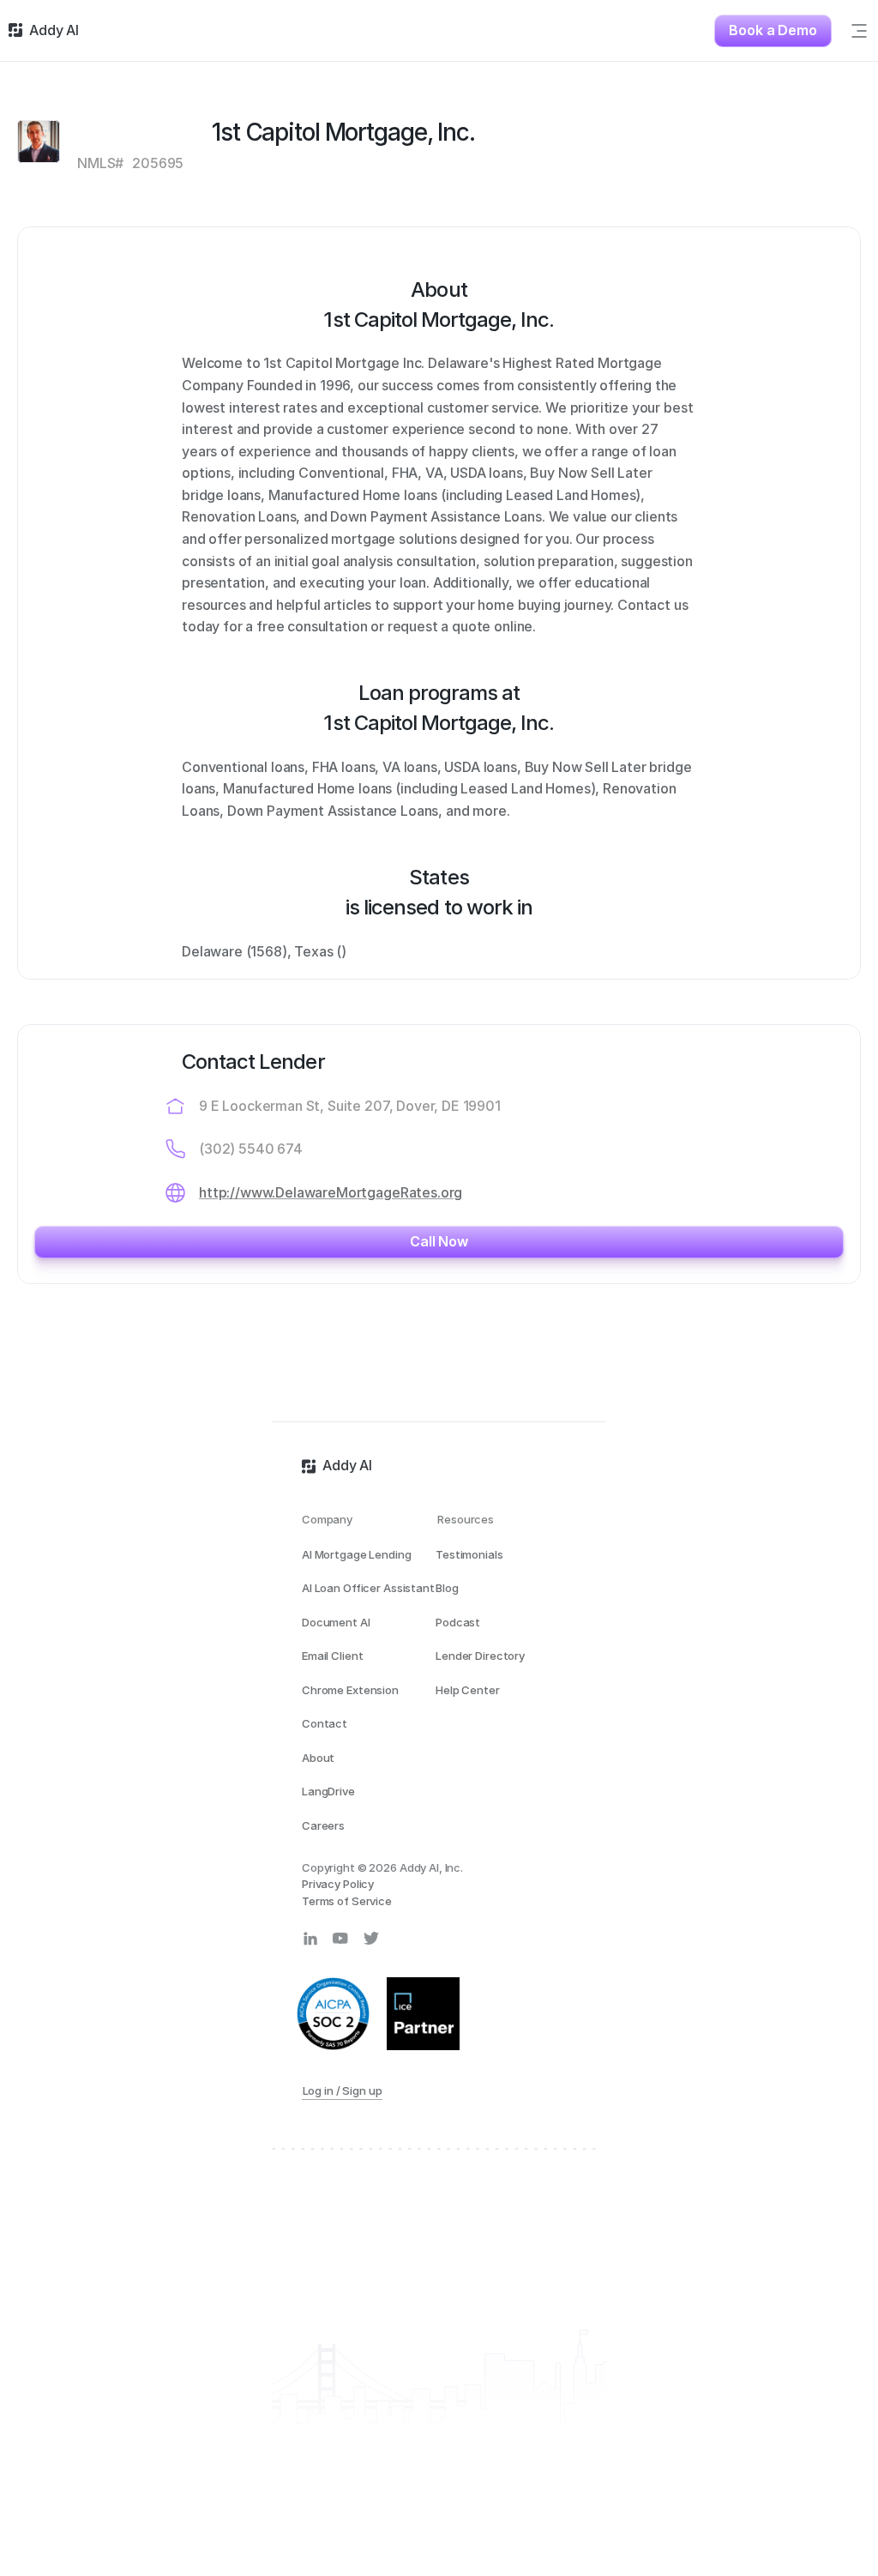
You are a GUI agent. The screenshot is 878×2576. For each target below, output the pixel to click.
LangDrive (328, 1791)
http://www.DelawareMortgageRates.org (331, 1192)
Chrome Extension (350, 1690)
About (318, 1758)
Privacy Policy (338, 1884)
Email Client (332, 1656)
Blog (447, 1588)
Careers (323, 1825)
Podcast (458, 1622)
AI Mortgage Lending (357, 1554)
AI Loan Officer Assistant (368, 1588)
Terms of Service (347, 1901)
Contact (325, 1723)
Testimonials (469, 1554)
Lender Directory (480, 1656)
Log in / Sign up (343, 2090)
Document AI (336, 1622)
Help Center (468, 1690)
